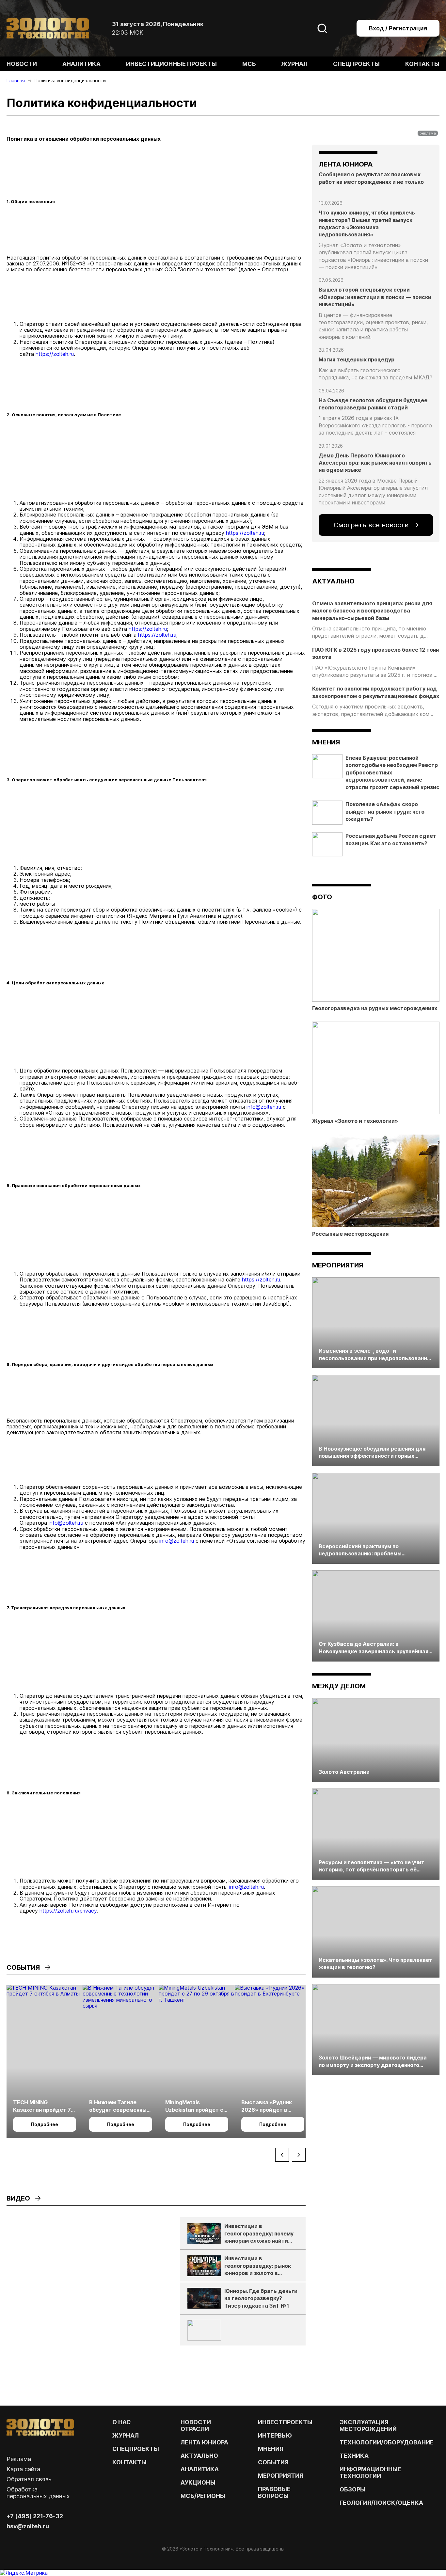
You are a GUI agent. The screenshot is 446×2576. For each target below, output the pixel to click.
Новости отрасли (196, 2425)
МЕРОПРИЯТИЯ (281, 2476)
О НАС (122, 2422)
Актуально (199, 2456)
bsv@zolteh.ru (28, 2526)
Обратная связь (29, 2479)
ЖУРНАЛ (126, 2435)
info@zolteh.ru (264, 1107)
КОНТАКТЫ (129, 2462)
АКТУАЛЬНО (333, 581)
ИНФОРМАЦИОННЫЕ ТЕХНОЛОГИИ (370, 2473)
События (273, 2462)
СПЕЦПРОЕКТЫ (136, 2449)
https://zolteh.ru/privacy (68, 1911)
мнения (326, 742)
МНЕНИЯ (271, 2449)
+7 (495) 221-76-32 (35, 2516)
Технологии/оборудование (387, 2442)
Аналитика (81, 64)
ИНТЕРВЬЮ (275, 2435)
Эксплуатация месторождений (368, 2425)
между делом (339, 1686)
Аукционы (198, 2482)
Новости (22, 64)
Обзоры (352, 2489)
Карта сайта (23, 2469)
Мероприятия (338, 1265)
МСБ (249, 64)
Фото (322, 897)
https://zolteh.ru (55, 354)
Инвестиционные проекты (171, 64)
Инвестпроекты (285, 2422)
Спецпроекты (356, 64)
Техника (354, 2456)
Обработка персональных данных (38, 2493)
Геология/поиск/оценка (381, 2503)
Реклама (19, 2459)
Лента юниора (204, 2442)
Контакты (422, 64)
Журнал (294, 64)
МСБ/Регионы (203, 2496)
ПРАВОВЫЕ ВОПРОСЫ (274, 2492)
